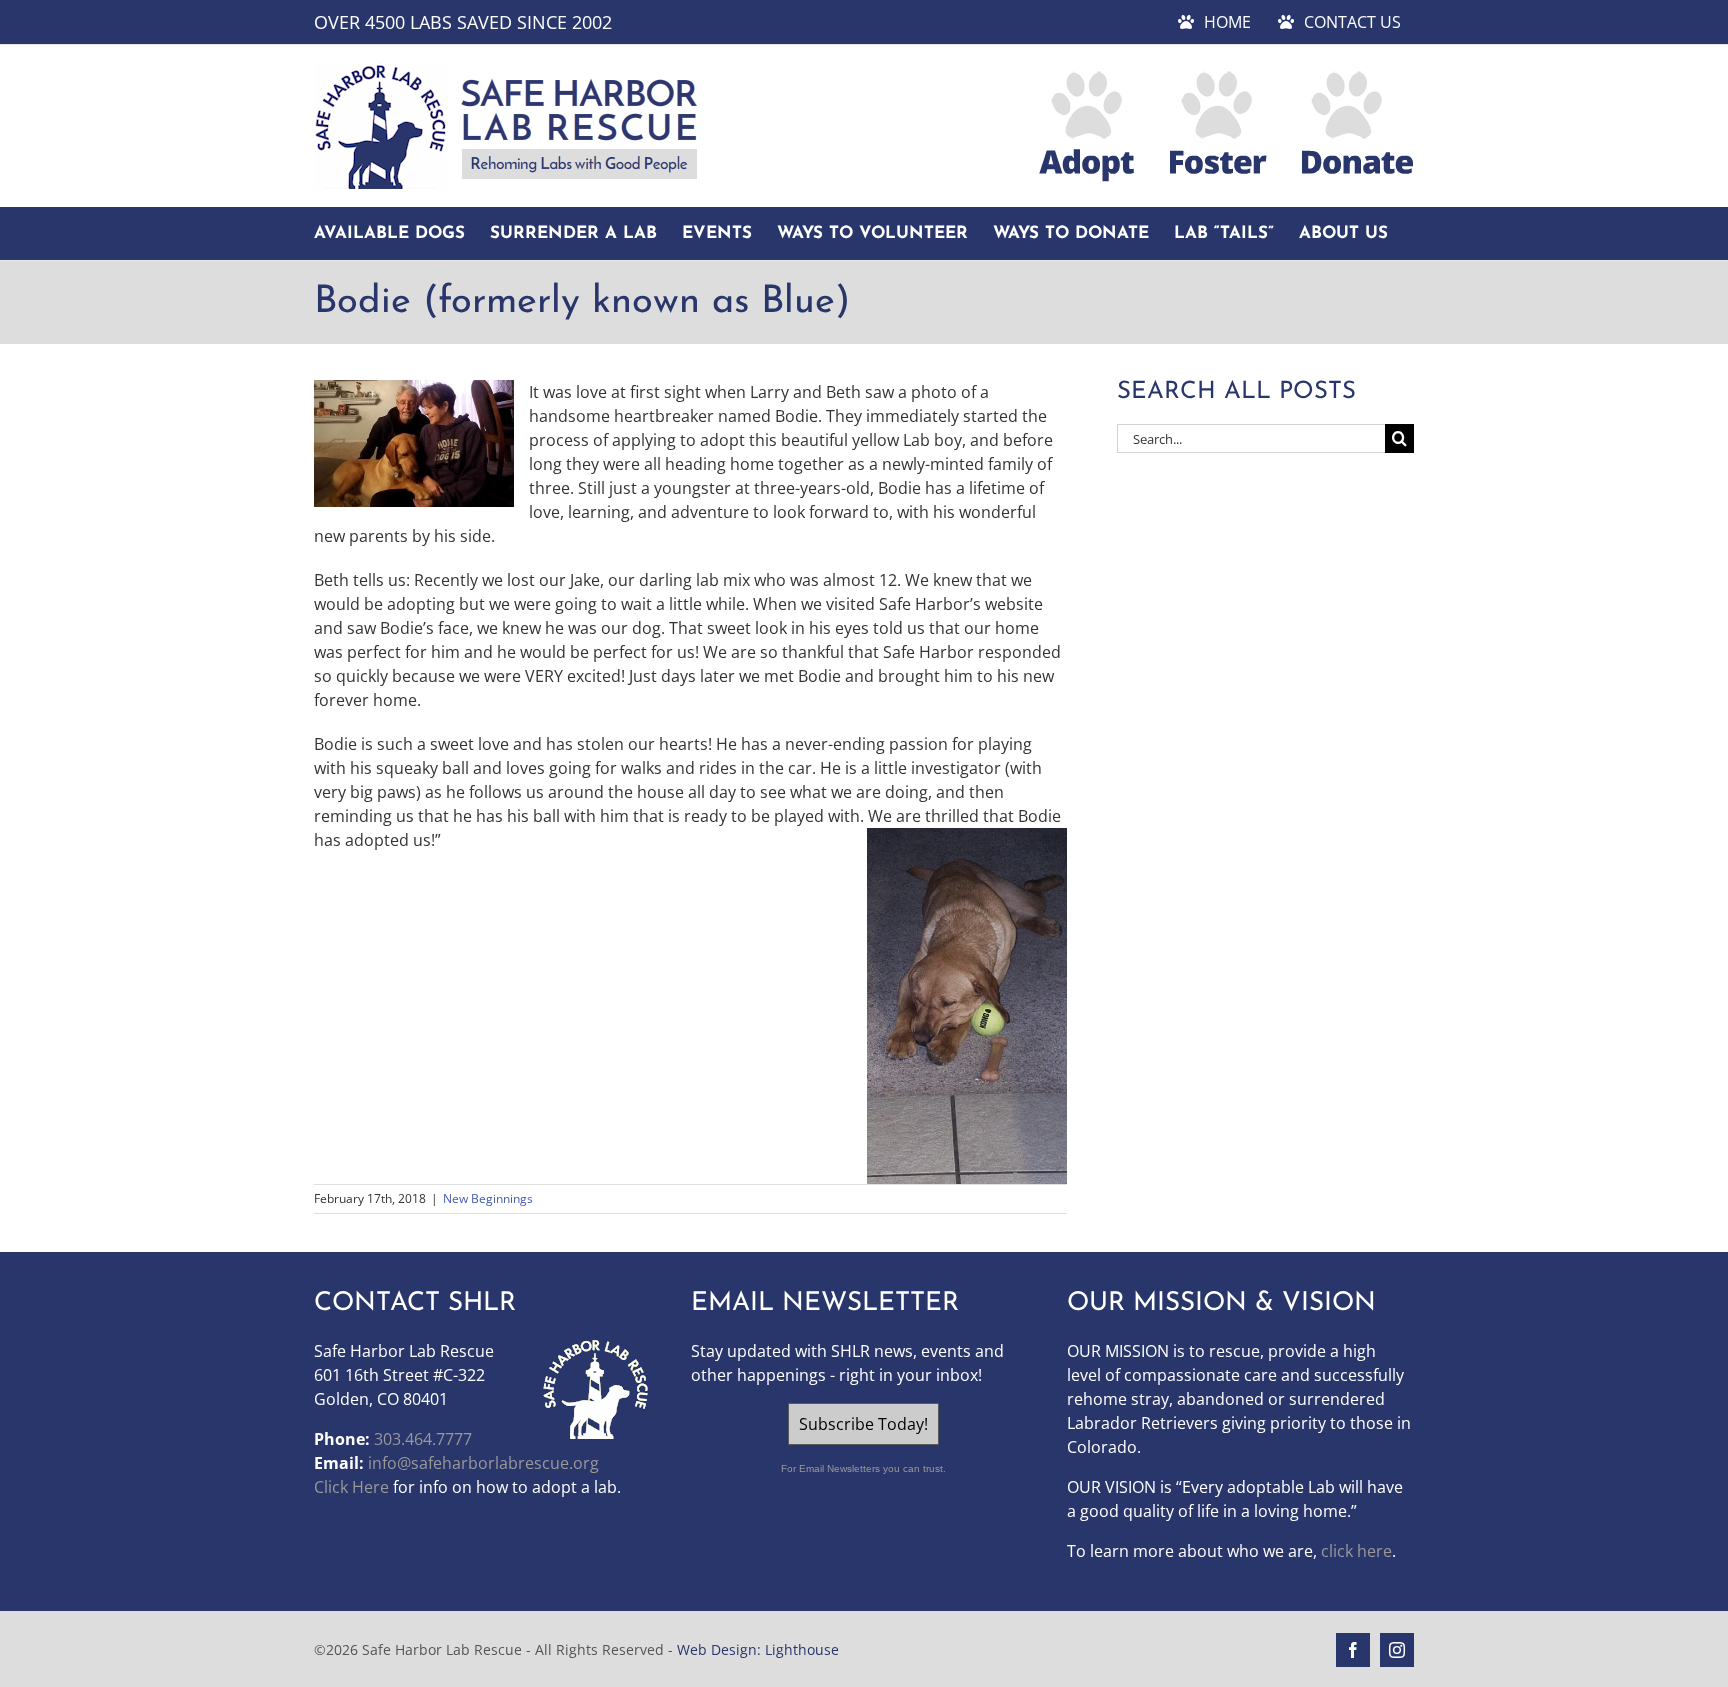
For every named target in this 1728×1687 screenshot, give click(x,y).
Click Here (351, 1487)
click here (1356, 1551)
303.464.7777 (423, 1439)
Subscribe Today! (863, 1424)
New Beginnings (488, 1198)
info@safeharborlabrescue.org (483, 1463)
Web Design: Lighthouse (758, 1649)
